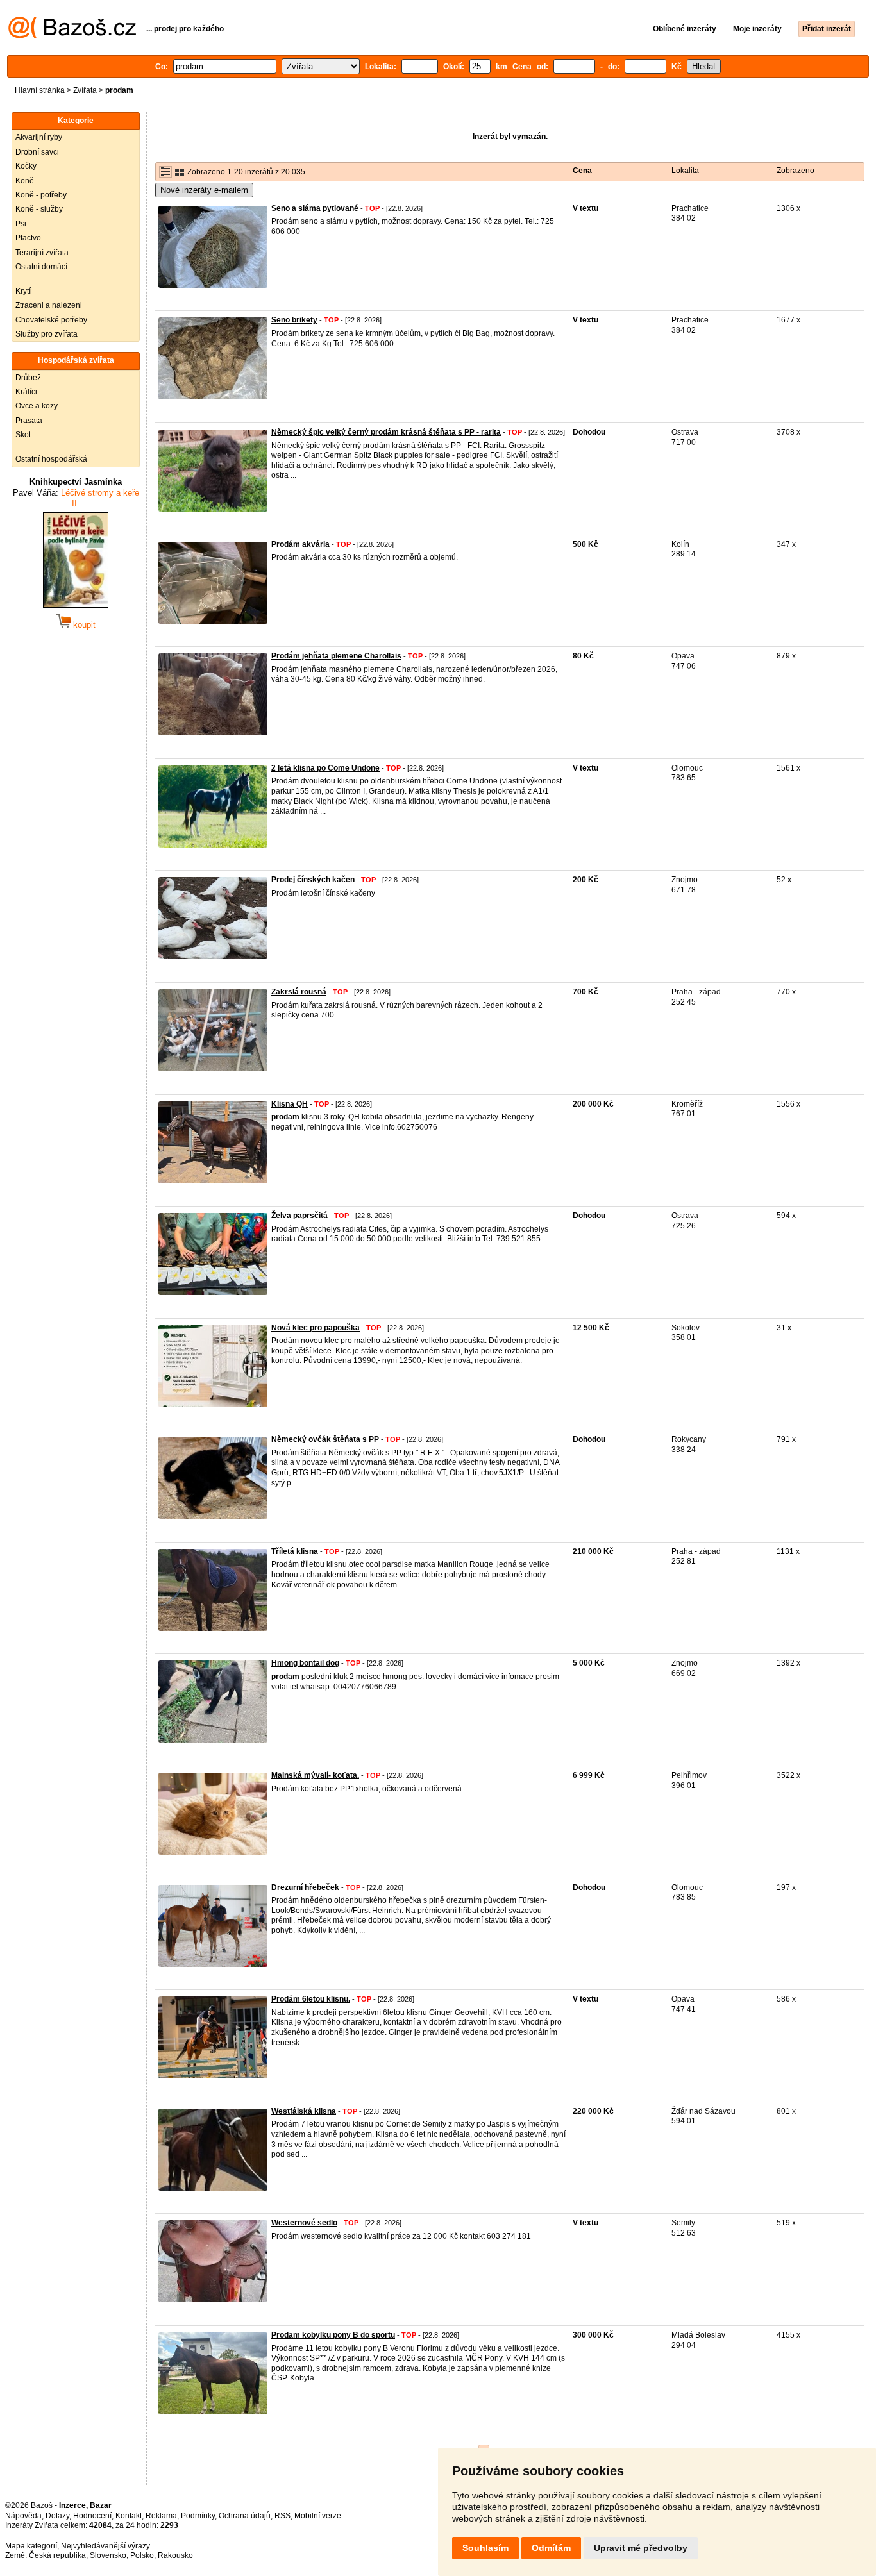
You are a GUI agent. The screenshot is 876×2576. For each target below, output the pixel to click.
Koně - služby (39, 209)
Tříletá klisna (295, 1551)
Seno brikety (294, 320)
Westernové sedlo (304, 2223)
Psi (21, 224)
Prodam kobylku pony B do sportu (333, 2335)
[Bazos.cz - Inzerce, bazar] (72, 36)
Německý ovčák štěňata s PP (325, 1439)
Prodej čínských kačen (313, 880)
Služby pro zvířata (46, 334)
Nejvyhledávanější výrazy (105, 2546)
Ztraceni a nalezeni (49, 305)
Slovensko (108, 2555)
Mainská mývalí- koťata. (315, 1775)
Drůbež (28, 378)
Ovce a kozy (37, 406)
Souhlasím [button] (485, 2548)
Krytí (23, 291)
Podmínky (198, 2516)
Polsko (142, 2555)
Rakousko (175, 2555)
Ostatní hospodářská (51, 459)
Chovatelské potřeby (51, 320)
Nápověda (23, 2516)
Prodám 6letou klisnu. (311, 1999)
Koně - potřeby (41, 195)
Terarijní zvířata (42, 253)
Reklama (161, 2516)
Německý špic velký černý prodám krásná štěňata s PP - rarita (386, 432)
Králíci (26, 392)
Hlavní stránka (40, 90)
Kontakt (129, 2516)
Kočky (26, 166)
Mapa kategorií (31, 2546)
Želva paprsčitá (299, 1216)
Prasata (29, 421)
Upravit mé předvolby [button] (641, 2548)
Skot (23, 435)
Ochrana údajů (245, 2516)
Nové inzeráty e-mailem (204, 190)
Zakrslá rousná (299, 992)
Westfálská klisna (304, 2111)
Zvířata (85, 90)
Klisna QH (290, 1104)
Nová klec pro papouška (316, 1328)
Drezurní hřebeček (305, 1887)
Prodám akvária (300, 544)
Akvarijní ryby (39, 137)
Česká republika (57, 2555)
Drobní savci (37, 152)
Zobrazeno (796, 171)
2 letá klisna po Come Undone (325, 768)
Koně (25, 181)
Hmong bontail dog (305, 1663)
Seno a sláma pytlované (315, 208)
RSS (282, 2516)
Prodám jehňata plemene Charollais (336, 656)
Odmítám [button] (551, 2548)
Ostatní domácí (41, 267)
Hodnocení (92, 2516)
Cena (582, 171)
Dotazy (57, 2516)
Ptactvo (28, 238)
